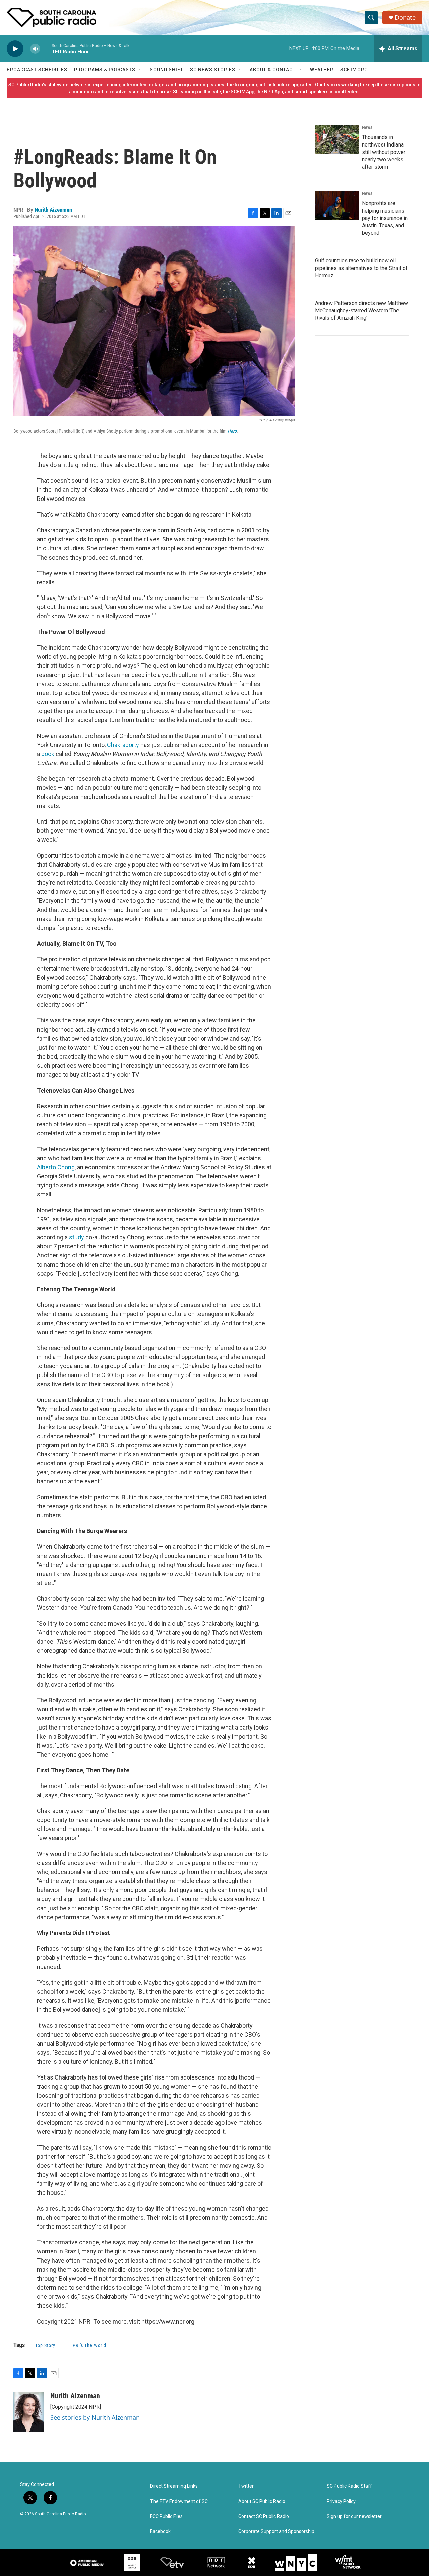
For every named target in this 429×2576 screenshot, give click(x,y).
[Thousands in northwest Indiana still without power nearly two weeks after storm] (337, 139)
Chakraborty (123, 745)
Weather (322, 70)
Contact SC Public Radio (264, 2516)
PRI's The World (89, 2345)
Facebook (160, 2532)
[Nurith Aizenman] (28, 2412)
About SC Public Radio (262, 2501)
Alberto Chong (56, 1167)
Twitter (246, 2486)
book (48, 754)
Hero (232, 431)
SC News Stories (213, 70)
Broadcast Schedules (37, 70)
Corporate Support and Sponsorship (276, 2532)
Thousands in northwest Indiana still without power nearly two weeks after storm (384, 152)
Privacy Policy (341, 2501)
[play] (15, 49)
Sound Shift (167, 70)
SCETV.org (354, 70)
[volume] (35, 49)
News (367, 127)
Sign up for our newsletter (354, 2516)
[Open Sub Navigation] (140, 70)
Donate (405, 18)
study (77, 1237)
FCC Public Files (166, 2516)
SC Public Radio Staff (349, 2486)
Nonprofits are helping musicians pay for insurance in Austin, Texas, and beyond (385, 218)
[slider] (46, 48)
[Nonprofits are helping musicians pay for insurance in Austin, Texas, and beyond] (337, 206)
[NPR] (216, 2563)
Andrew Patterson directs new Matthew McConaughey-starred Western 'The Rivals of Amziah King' (361, 311)
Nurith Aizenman (53, 210)
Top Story (45, 2345)
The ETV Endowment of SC (179, 2501)
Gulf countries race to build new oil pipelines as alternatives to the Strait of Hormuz (361, 268)
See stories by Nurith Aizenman (95, 2417)
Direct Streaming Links (174, 2486)
